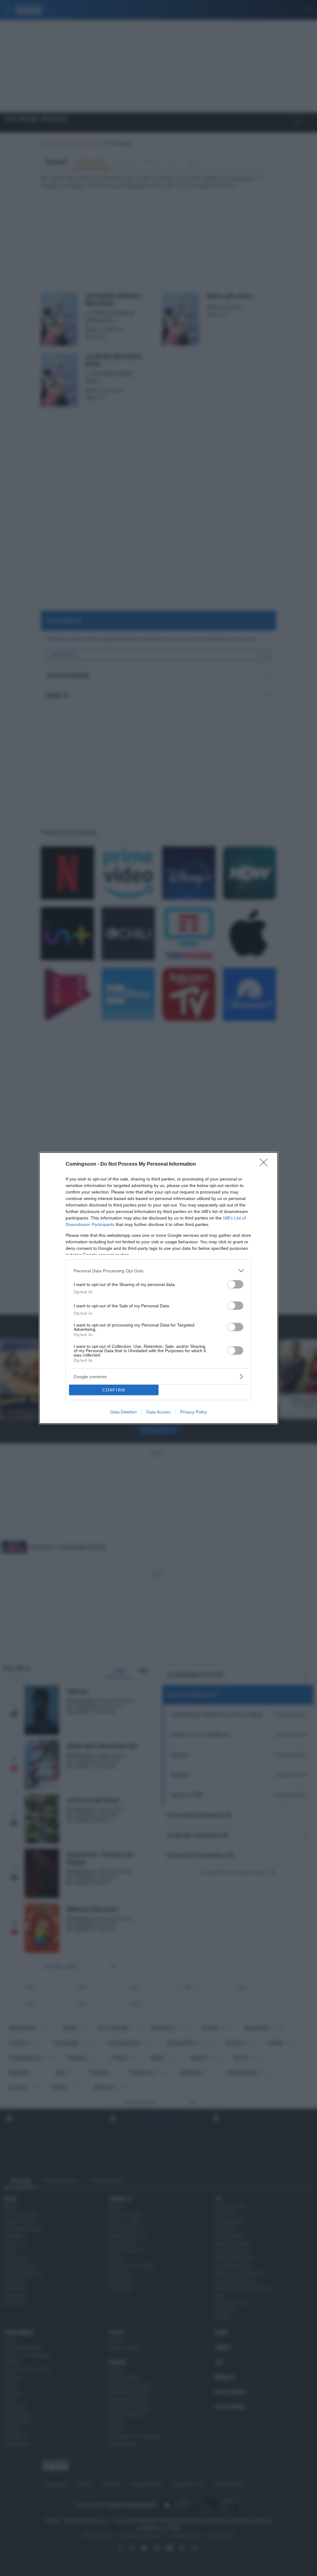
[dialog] (158, 1288)
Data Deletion (124, 1412)
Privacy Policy (194, 1412)
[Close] (266, 1164)
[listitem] (158, 1271)
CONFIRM (114, 1390)
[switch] (235, 1284)
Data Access (158, 1412)
